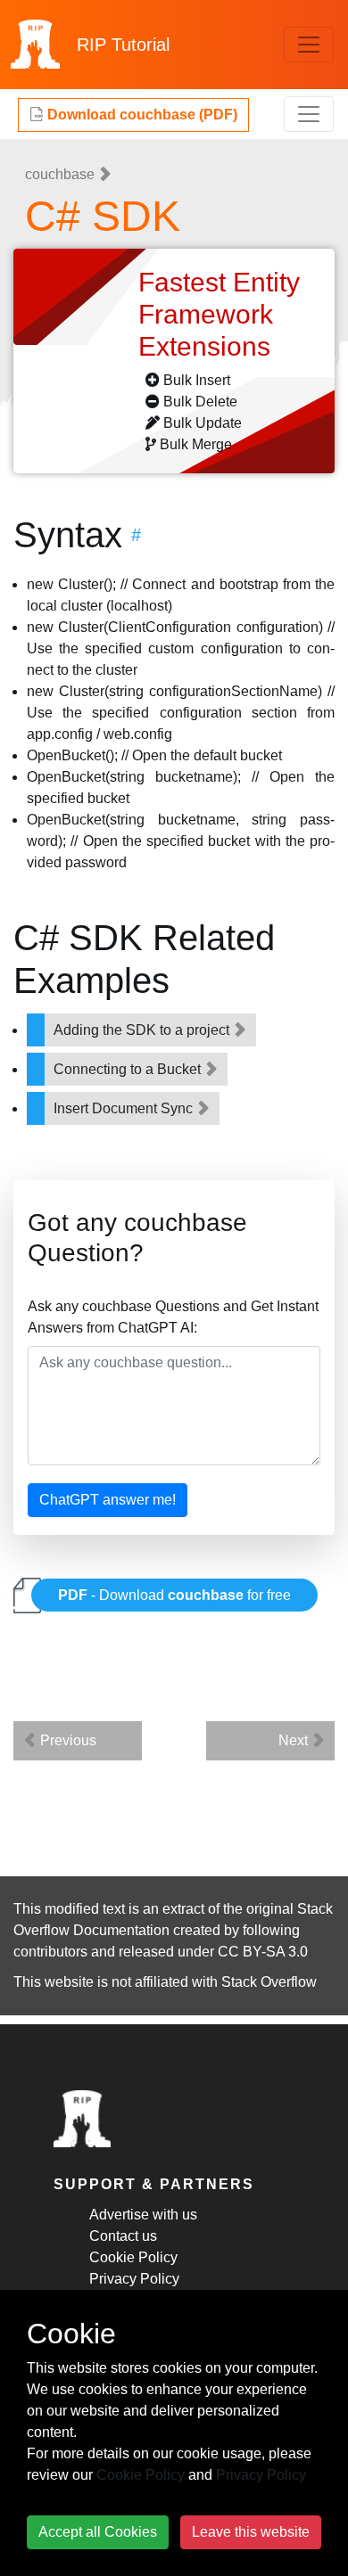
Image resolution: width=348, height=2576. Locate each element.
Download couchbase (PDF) (141, 115)
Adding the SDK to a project (143, 1030)
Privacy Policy (134, 2279)
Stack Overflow (269, 1982)
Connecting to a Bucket (129, 1069)
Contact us (123, 2236)
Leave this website (251, 2532)
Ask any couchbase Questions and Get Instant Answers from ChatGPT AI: (173, 1317)
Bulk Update (203, 423)
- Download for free (174, 1595)
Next (295, 1740)
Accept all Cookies (98, 2532)
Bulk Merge (196, 444)
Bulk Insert (197, 380)
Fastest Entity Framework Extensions (219, 314)
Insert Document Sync (125, 1108)
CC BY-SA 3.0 (263, 1952)
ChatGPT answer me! (108, 1500)
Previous (66, 1740)
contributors (50, 1952)
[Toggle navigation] (309, 45)
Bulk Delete (200, 402)
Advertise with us (143, 2215)
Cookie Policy (133, 2257)
